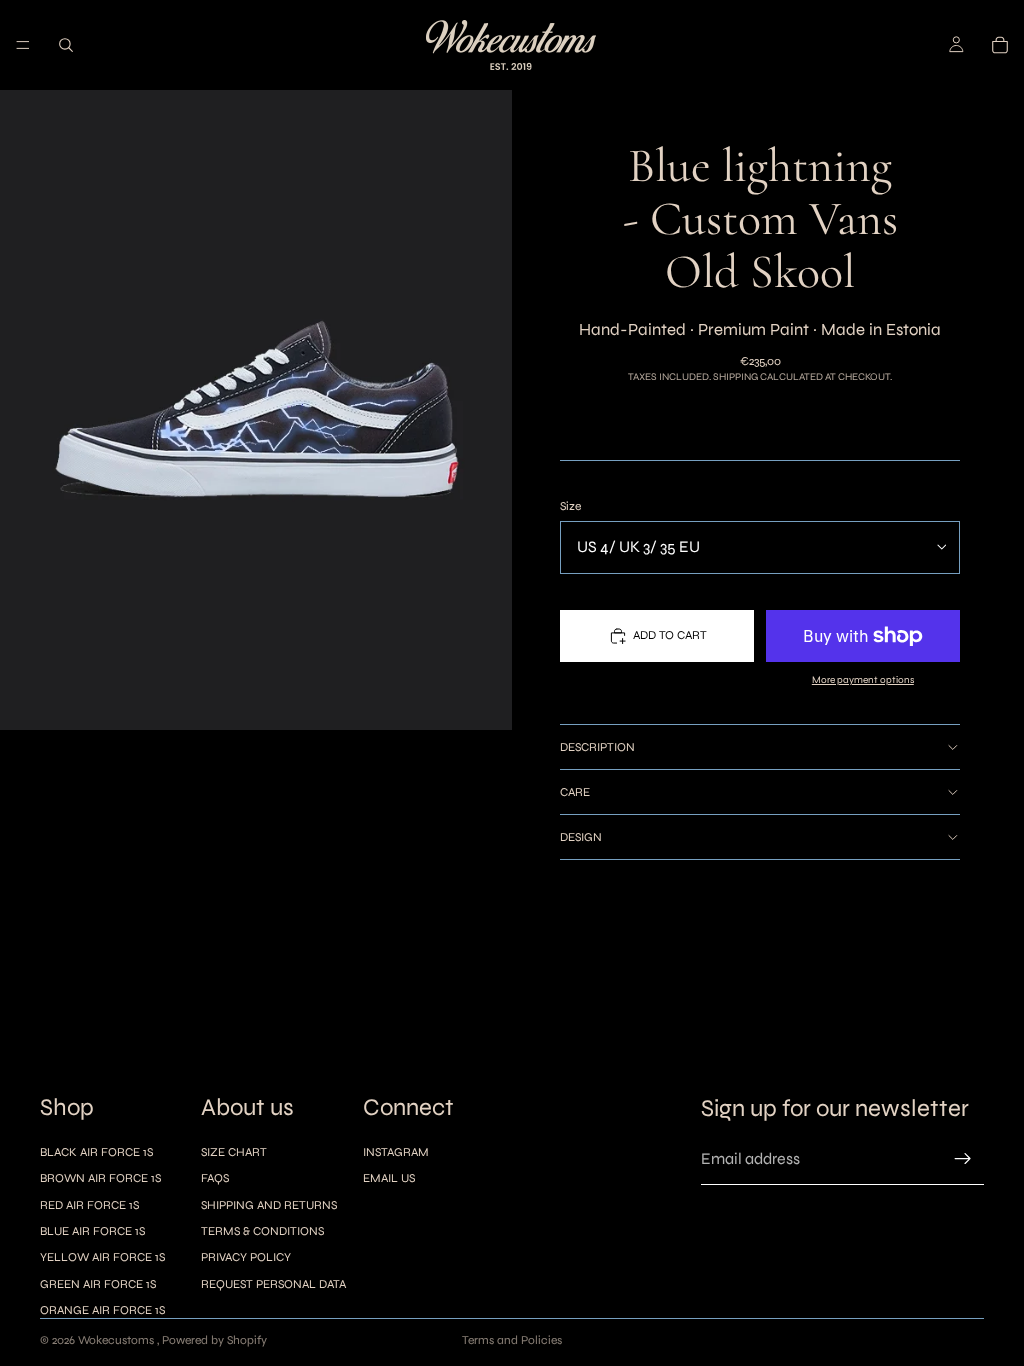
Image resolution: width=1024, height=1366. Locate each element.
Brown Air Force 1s (100, 1178)
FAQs (215, 1178)
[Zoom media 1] (256, 410)
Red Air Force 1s (89, 1205)
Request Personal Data (273, 1284)
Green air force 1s (98, 1284)
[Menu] (23, 45)
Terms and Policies (512, 1340)
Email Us (389, 1178)
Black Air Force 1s (96, 1152)
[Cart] (1000, 45)
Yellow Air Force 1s (102, 1258)
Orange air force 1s (102, 1310)
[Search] (66, 45)
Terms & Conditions (262, 1231)
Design (581, 837)
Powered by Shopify (214, 1340)
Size (570, 506)
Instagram (396, 1152)
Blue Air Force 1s (92, 1231)
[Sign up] (963, 1160)
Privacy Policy (246, 1258)
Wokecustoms (117, 1340)
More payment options (863, 680)
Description (597, 747)
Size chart (234, 1152)
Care (575, 792)
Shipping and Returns (269, 1205)
